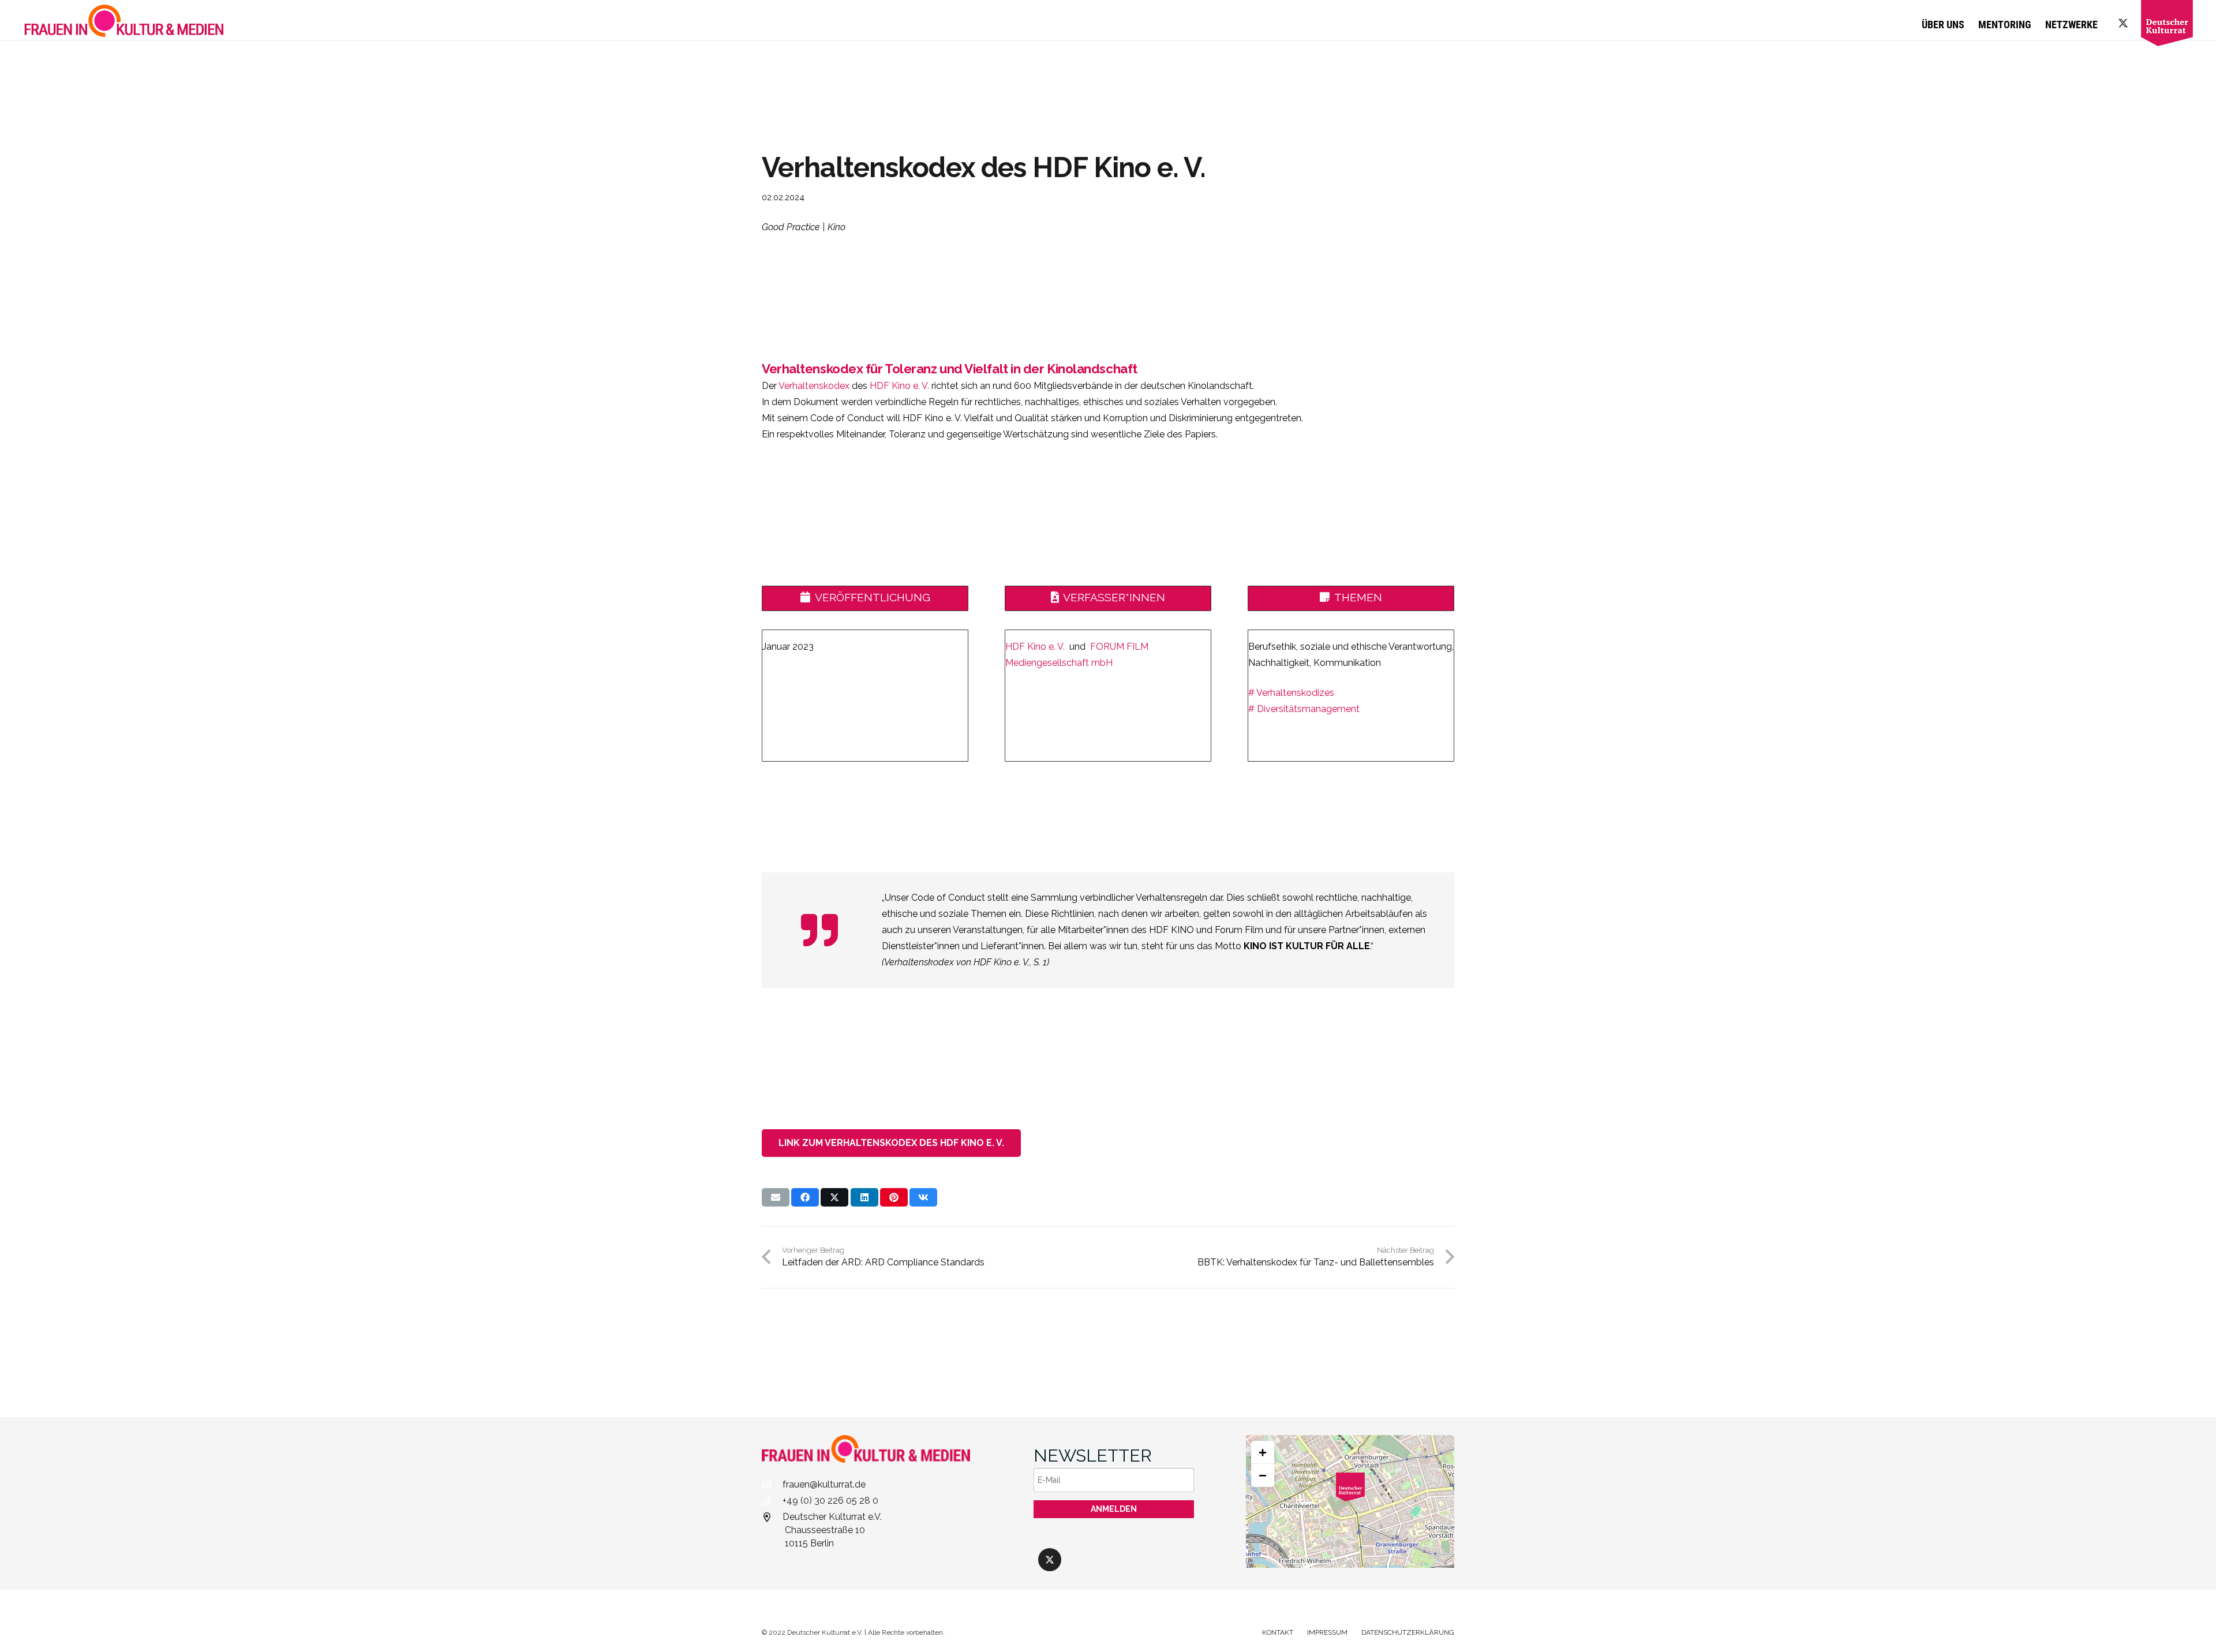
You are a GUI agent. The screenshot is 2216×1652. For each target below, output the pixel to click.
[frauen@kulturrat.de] (772, 1485)
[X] (2123, 23)
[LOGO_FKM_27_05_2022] (124, 20)
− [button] (1263, 1475)
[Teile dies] (805, 1197)
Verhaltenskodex (814, 386)
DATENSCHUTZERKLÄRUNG (1408, 1632)
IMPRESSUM (1327, 1632)
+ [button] (1263, 1452)
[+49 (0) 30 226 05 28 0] (772, 1501)
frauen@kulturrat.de (824, 1484)
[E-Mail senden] (776, 1197)
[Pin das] (894, 1197)
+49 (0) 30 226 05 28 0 (830, 1501)
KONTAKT (1278, 1632)
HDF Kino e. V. (899, 386)
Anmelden (1114, 1509)
